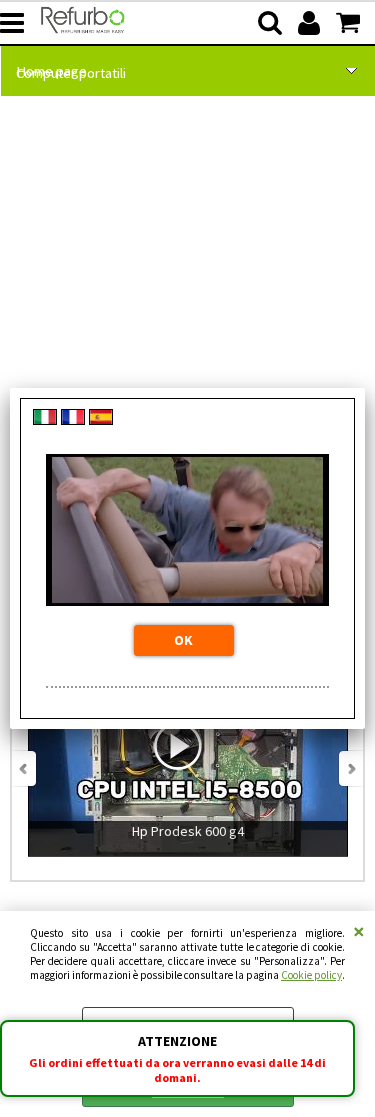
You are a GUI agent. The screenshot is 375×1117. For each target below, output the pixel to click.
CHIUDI (359, 931)
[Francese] (73, 420)
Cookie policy (311, 975)
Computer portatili (71, 73)
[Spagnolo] (101, 420)
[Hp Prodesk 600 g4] (188, 871)
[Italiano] (45, 420)
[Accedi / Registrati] (311, 23)
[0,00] (350, 23)
